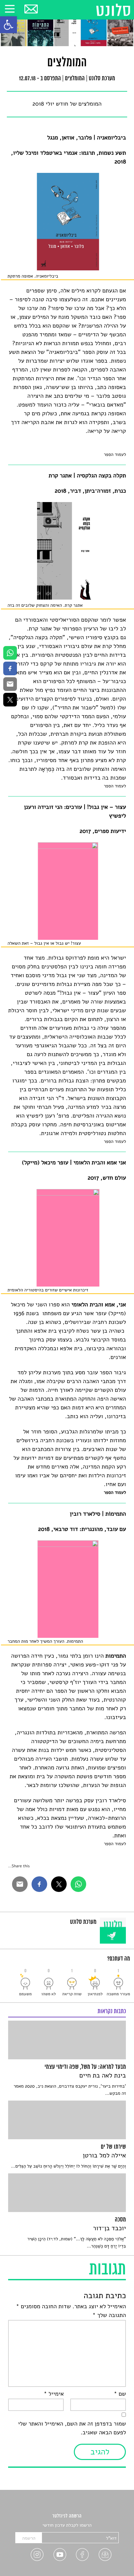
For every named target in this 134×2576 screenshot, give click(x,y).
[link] (8, 25)
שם (120, 2394)
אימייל (54, 2394)
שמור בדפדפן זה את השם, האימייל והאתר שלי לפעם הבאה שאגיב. (72, 2428)
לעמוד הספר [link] (115, 454)
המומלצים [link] (75, 79)
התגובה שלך (109, 2315)
